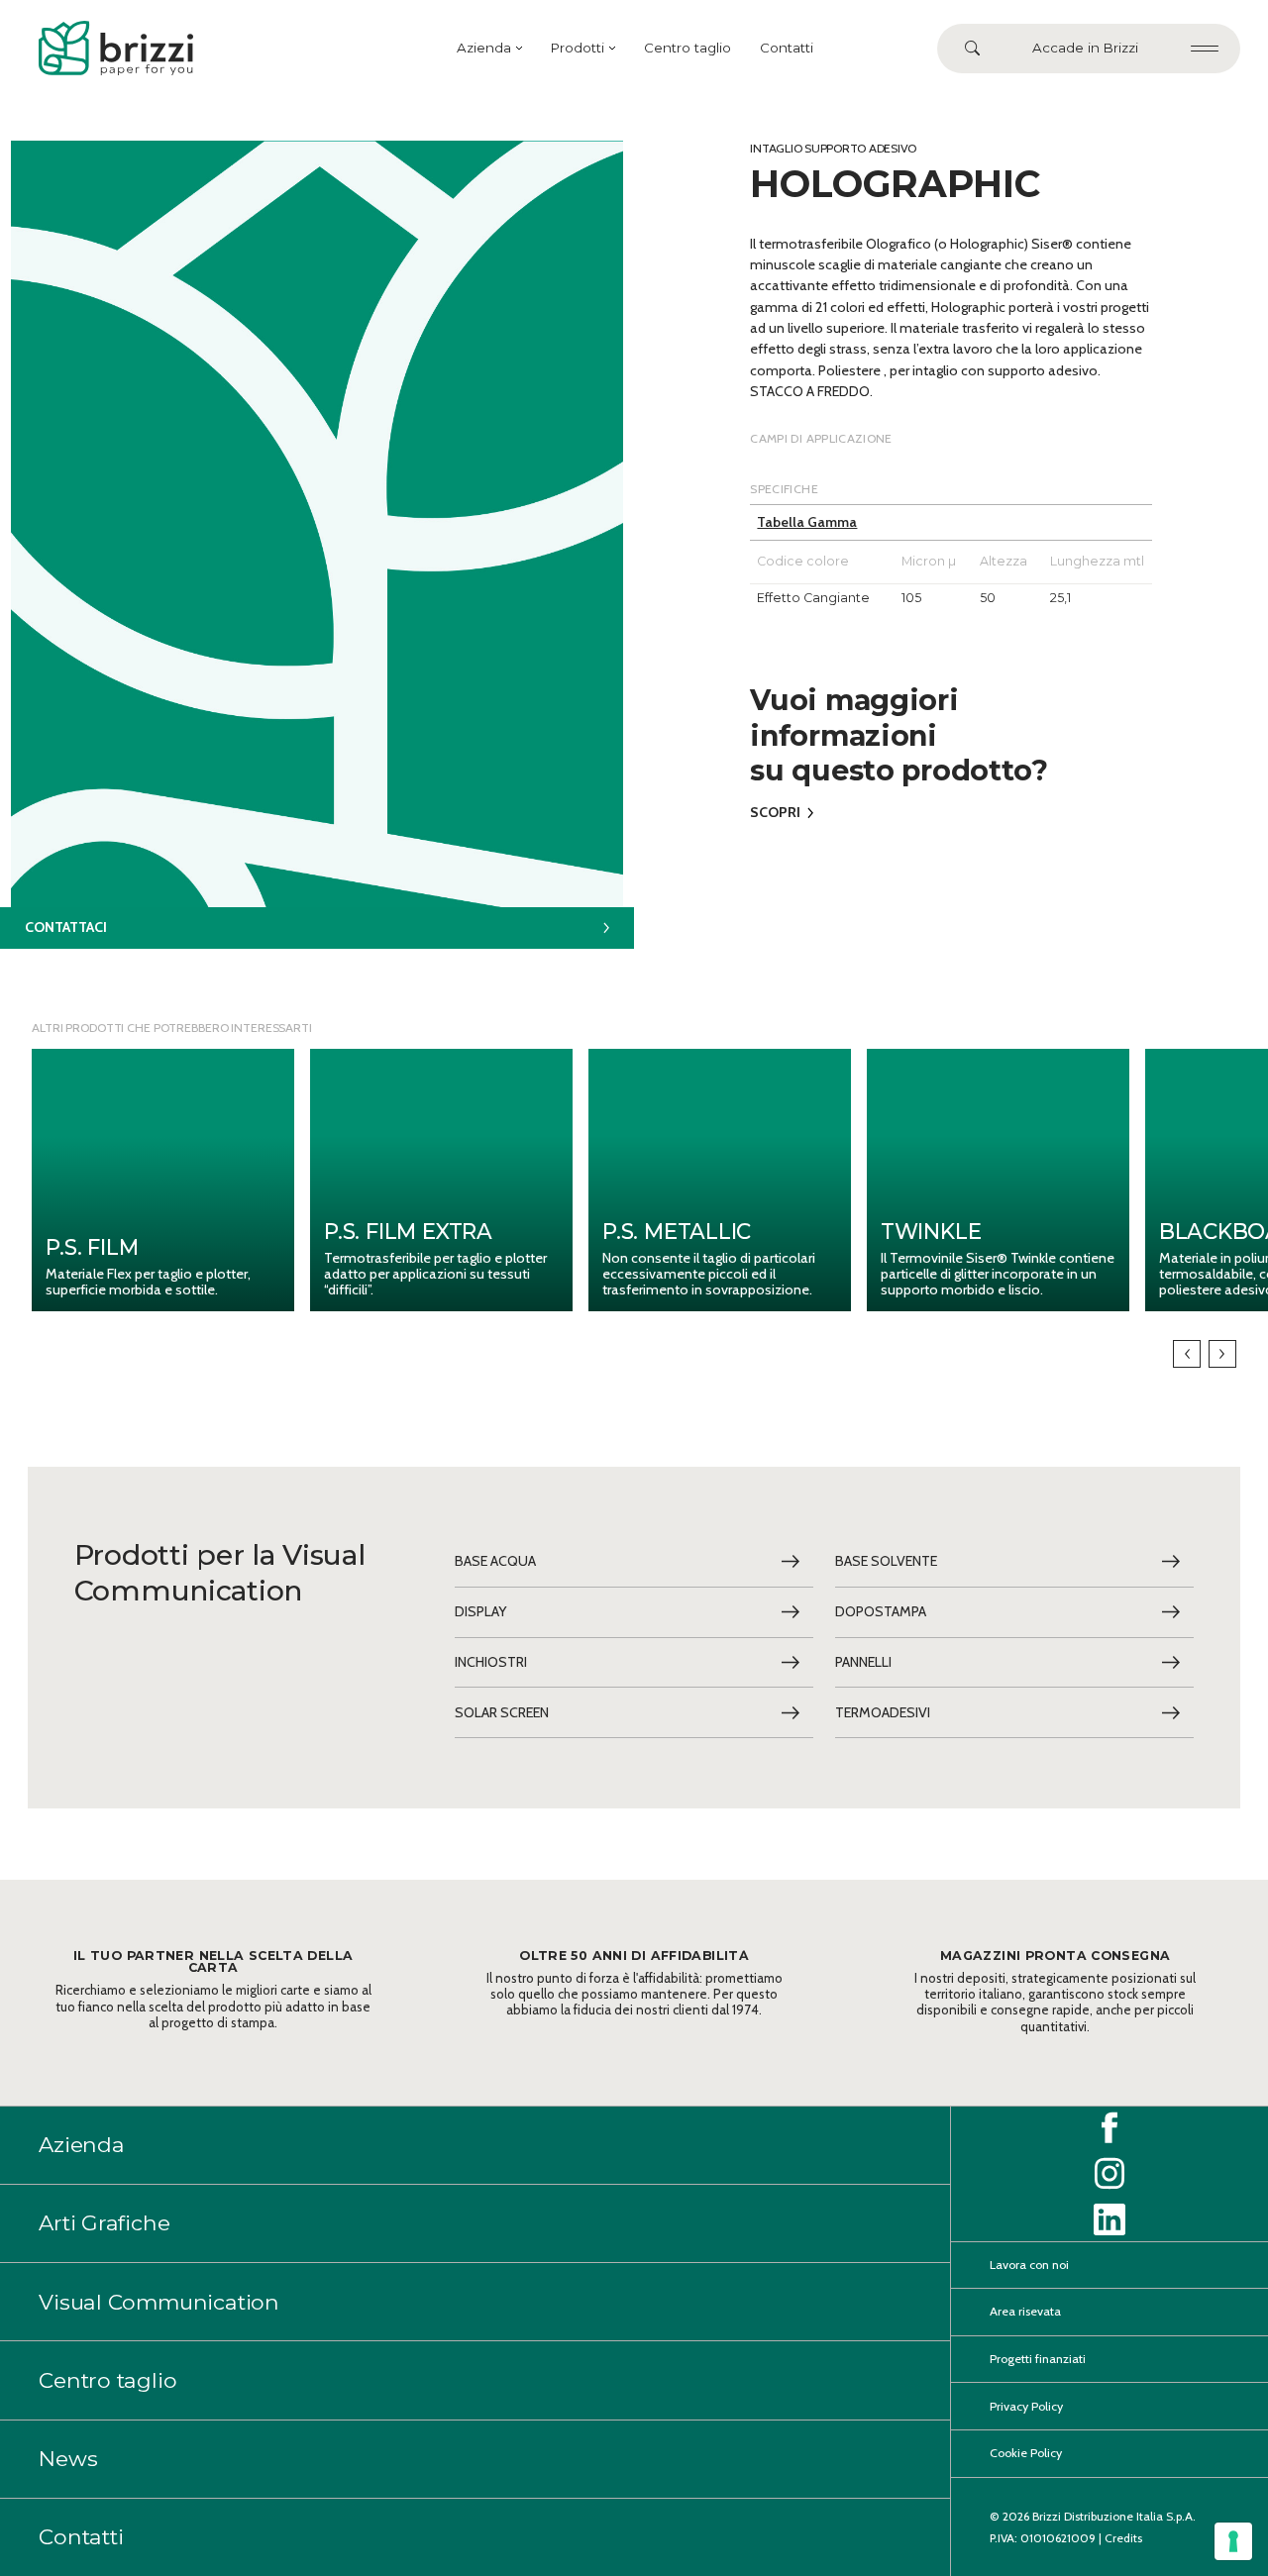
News (68, 2458)
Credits (1123, 2538)
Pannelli (863, 1662)
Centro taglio (687, 48)
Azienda (484, 48)
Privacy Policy (1026, 2406)
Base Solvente (886, 1561)
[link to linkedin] (1109, 2219)
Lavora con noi (1029, 2265)
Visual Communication (159, 2302)
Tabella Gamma (807, 522)
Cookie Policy (1026, 2453)
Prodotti (578, 48)
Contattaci (66, 927)
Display (480, 1611)
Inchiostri (491, 1662)
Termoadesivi (883, 1712)
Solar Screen (502, 1712)
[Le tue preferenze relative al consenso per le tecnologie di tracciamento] (1233, 2541)
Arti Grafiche (104, 2222)
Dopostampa (881, 1611)
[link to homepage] (116, 48)
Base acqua (495, 1561)
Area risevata (1025, 2311)
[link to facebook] (1109, 2127)
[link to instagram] (1109, 2173)
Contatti (787, 48)
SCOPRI (775, 812)
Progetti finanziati (1038, 2359)
